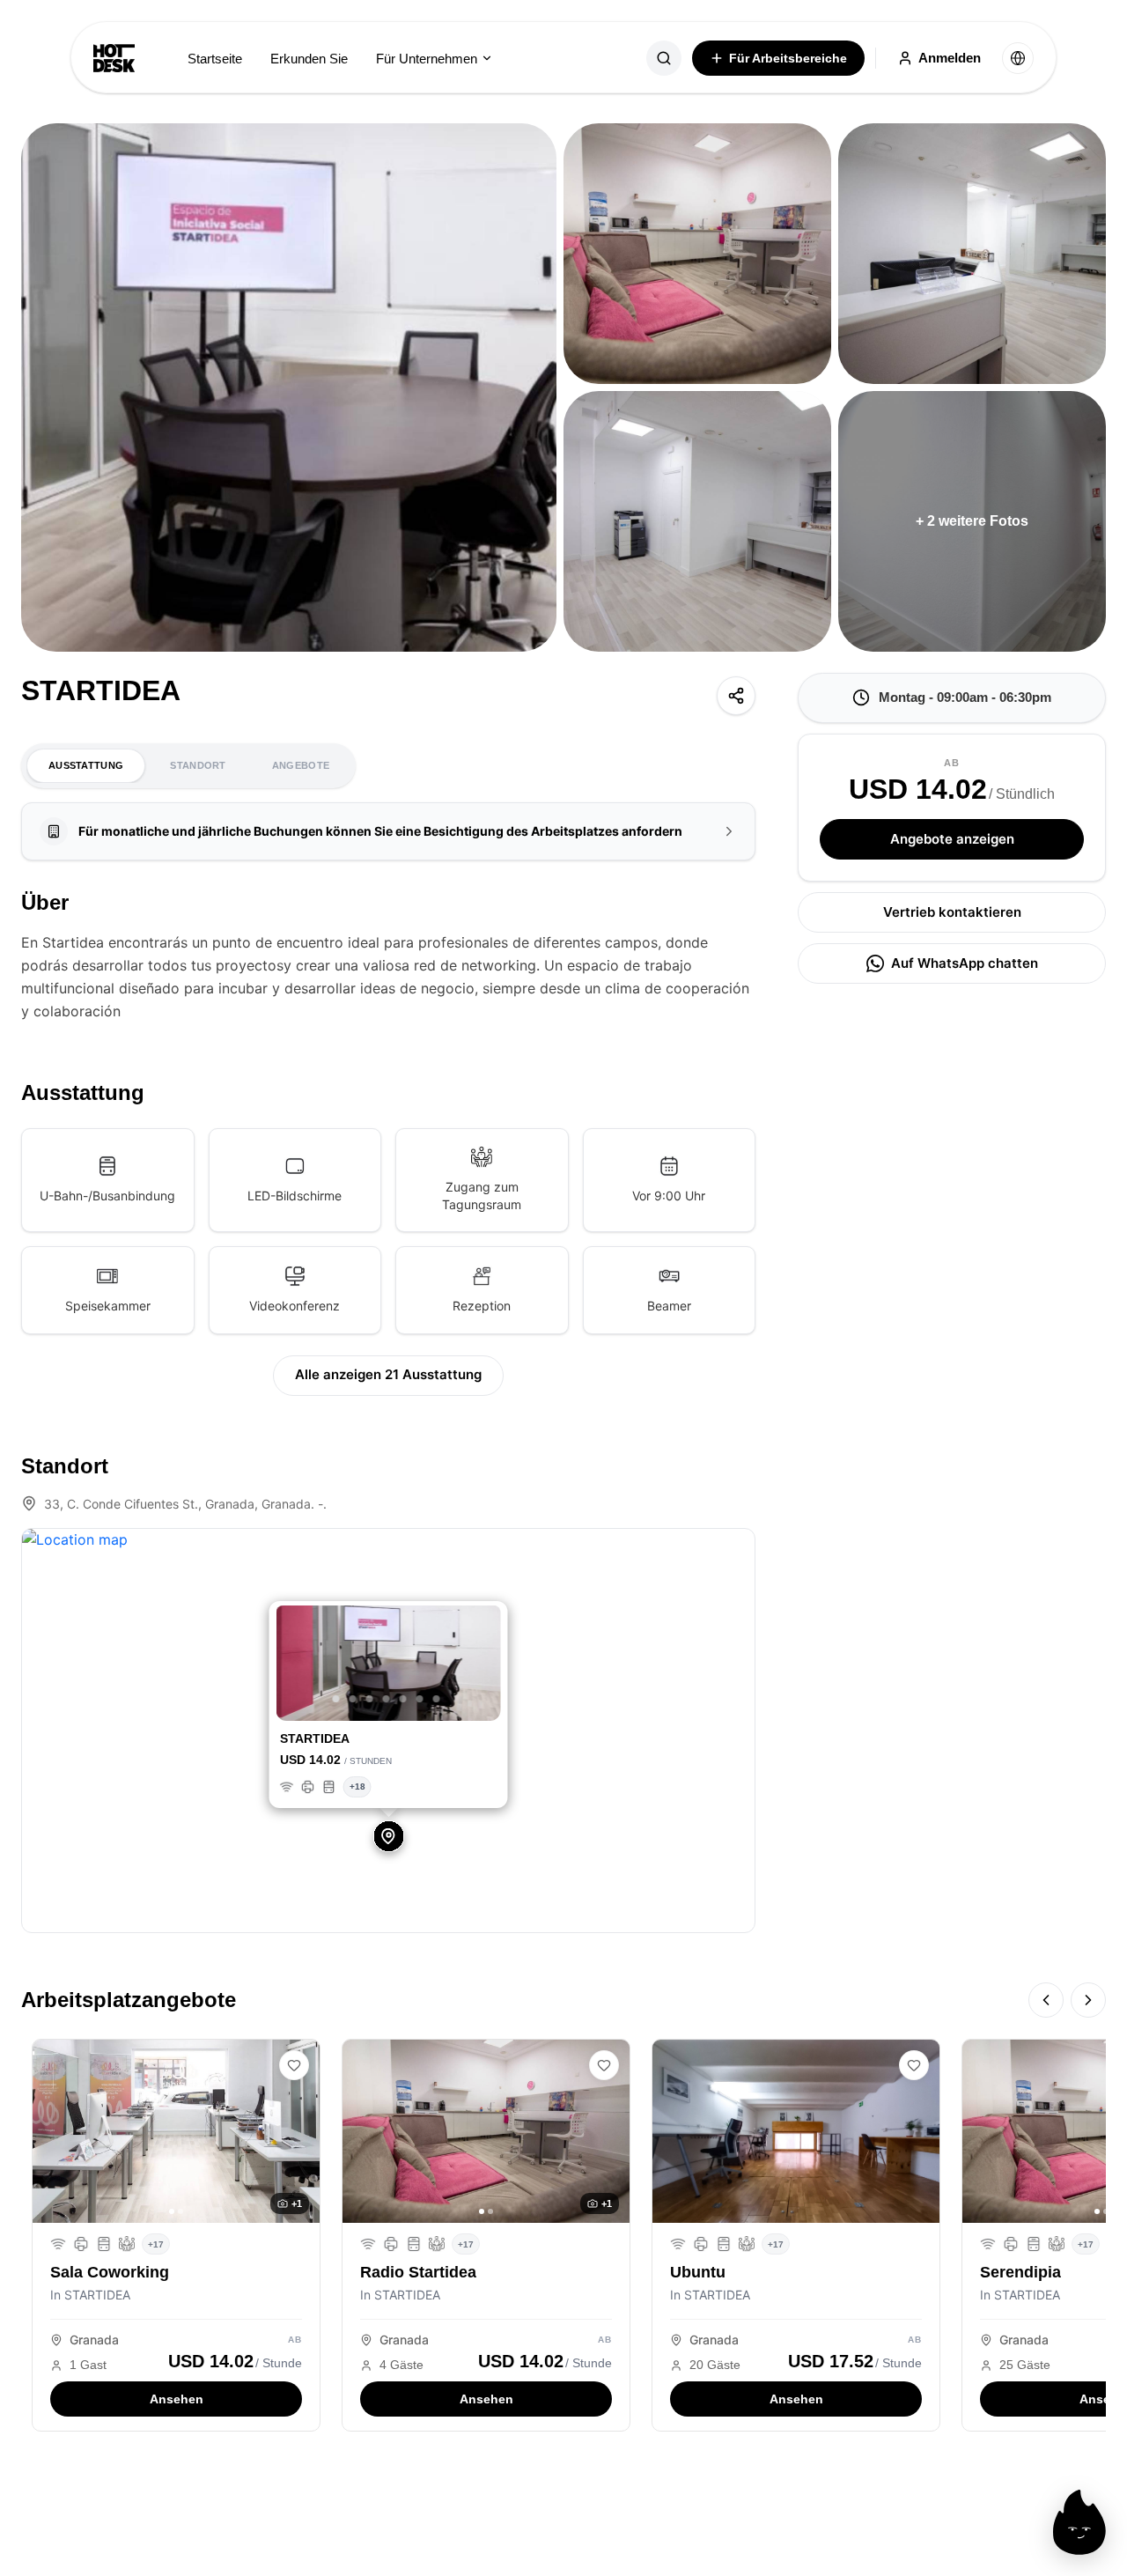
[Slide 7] (437, 1699)
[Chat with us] (1079, 2522)
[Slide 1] (336, 1699)
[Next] (1088, 2000)
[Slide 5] (403, 1699)
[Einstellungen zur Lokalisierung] (1018, 58)
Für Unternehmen (427, 59)
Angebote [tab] (301, 765)
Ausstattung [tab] (86, 765)
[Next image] (300, 2131)
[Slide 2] (353, 1699)
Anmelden (950, 58)
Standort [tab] (198, 765)
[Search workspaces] (664, 58)
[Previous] (1046, 2000)
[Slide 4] (387, 1699)
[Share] (736, 696)
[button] (293, 1665)
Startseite (215, 59)
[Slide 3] (370, 1699)
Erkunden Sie (309, 59)
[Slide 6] (420, 1699)
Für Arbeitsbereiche (788, 58)
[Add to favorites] (294, 2065)
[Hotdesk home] (114, 58)
